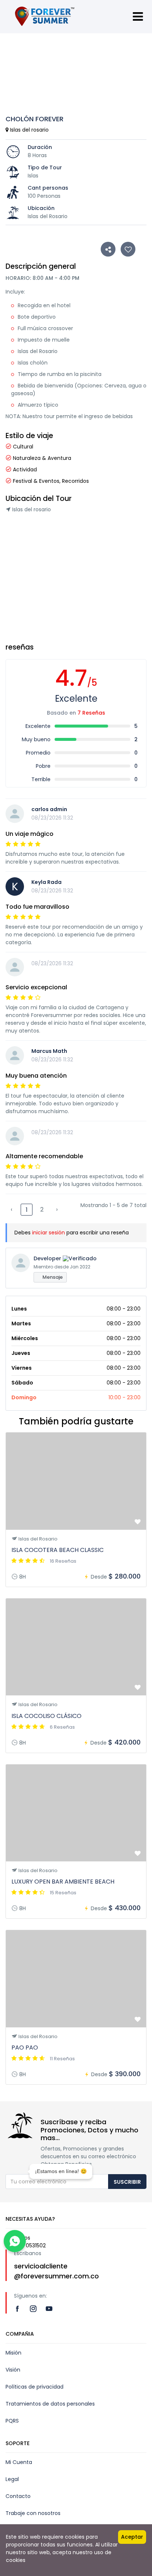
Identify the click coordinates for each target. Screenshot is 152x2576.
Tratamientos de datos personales (50, 2404)
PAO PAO (25, 2048)
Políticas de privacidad (34, 2387)
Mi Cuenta (19, 2462)
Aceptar (132, 2537)
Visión (13, 2370)
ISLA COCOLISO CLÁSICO (46, 1716)
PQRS (12, 2421)
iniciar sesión (49, 1233)
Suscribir (127, 2182)
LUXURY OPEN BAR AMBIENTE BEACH (63, 1882)
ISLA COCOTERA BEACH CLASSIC (58, 1550)
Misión (13, 2353)
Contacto (18, 2496)
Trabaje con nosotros (33, 2513)
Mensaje (52, 1277)
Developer (47, 1258)
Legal (12, 2479)
